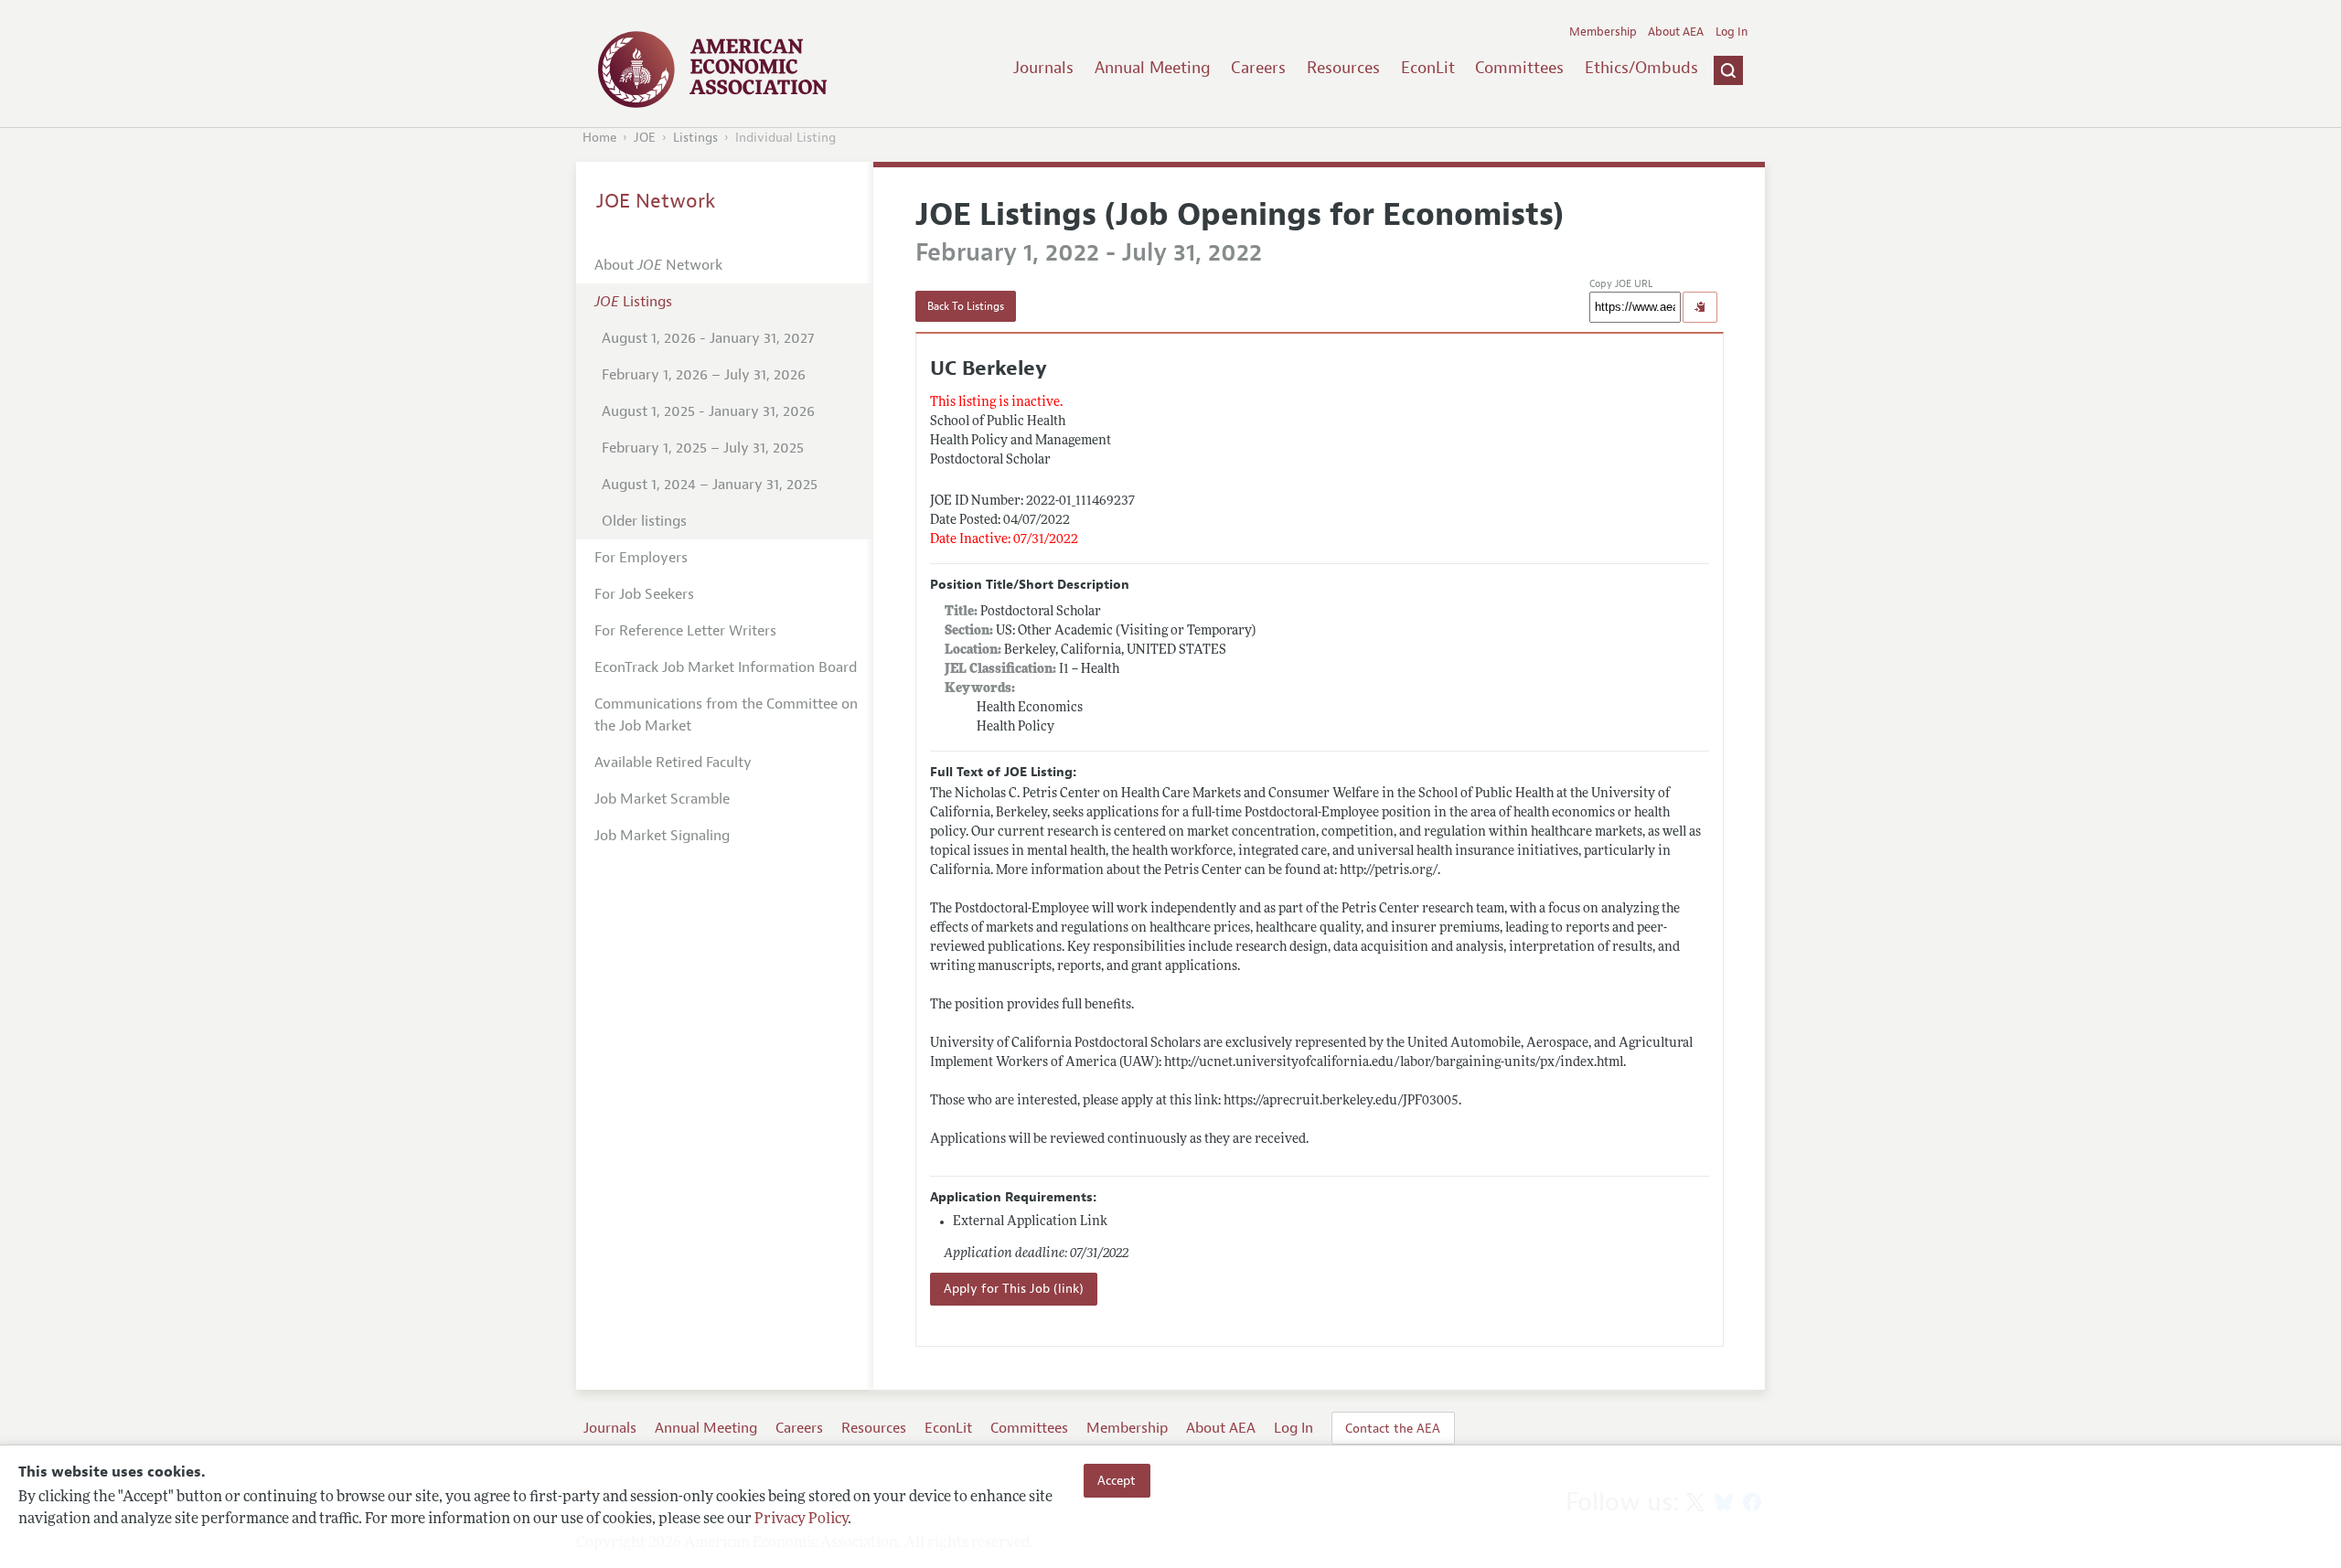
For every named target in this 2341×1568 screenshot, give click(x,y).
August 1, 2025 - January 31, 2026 (708, 411)
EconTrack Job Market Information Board (726, 667)
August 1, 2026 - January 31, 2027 (708, 338)
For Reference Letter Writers (685, 631)
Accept (1117, 1480)
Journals (1043, 68)
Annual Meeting (1153, 68)
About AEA (1676, 32)
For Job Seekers (644, 594)
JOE (645, 138)
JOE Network (656, 201)
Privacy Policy (801, 1520)
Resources (1343, 68)
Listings (695, 138)
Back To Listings (966, 306)
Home (599, 138)
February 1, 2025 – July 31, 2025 (703, 448)
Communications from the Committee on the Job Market (726, 715)
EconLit (1428, 68)
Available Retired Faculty (673, 763)
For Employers (641, 558)
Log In (1732, 32)
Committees (1519, 68)
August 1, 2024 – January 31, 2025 (710, 485)
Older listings (644, 521)
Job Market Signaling (662, 836)
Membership (1603, 32)
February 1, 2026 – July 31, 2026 (704, 375)
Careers (1258, 68)
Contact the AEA (1393, 1428)
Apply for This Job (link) (1014, 1289)
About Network (658, 265)
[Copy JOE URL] (1700, 307)
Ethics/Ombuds (1641, 68)
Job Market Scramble (662, 799)
